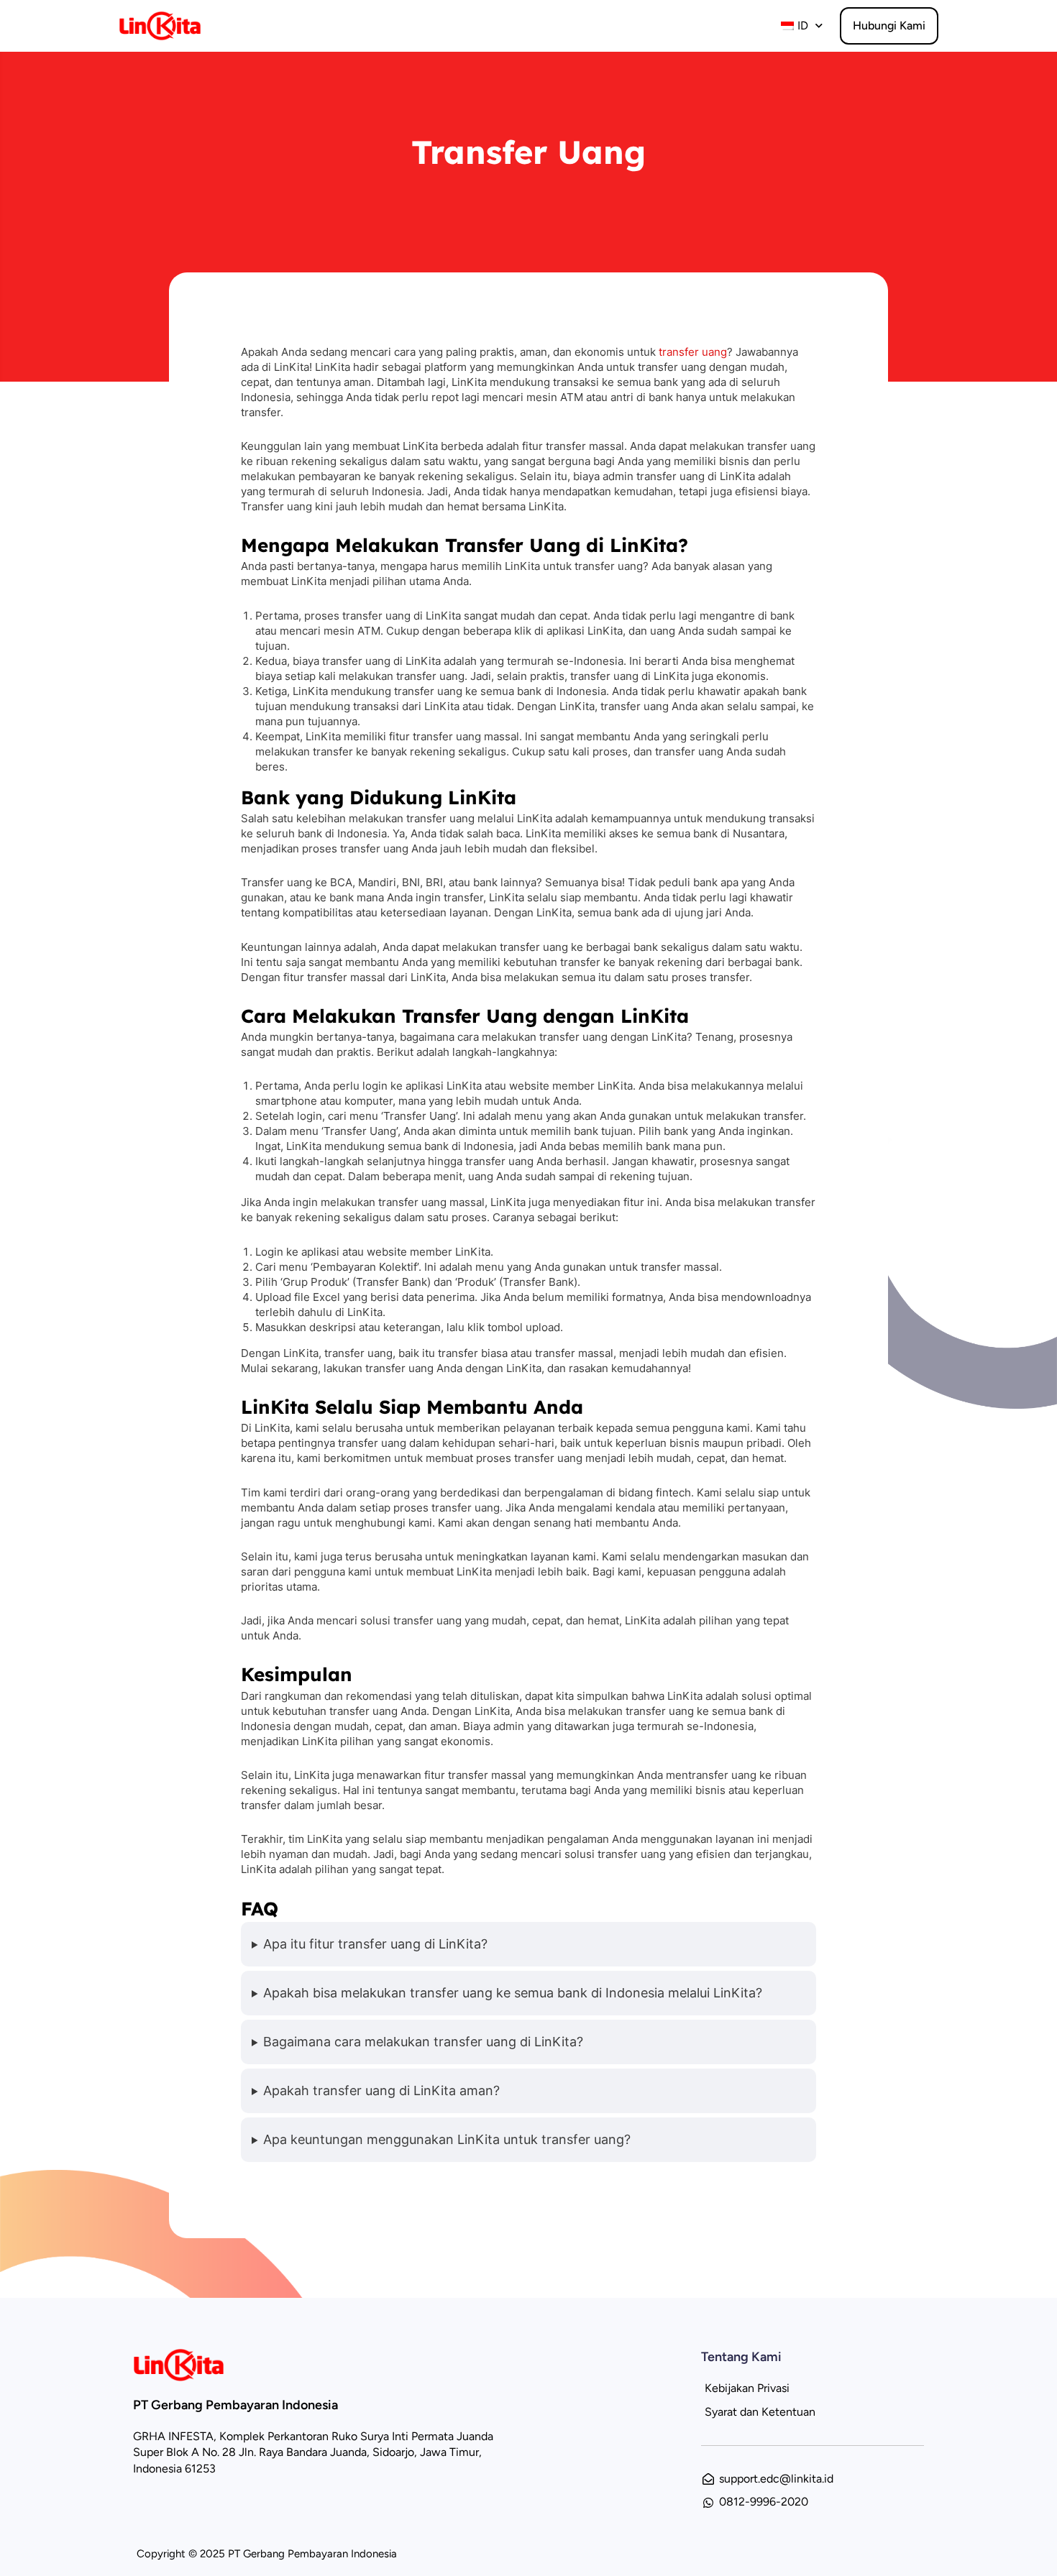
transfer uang (693, 352)
